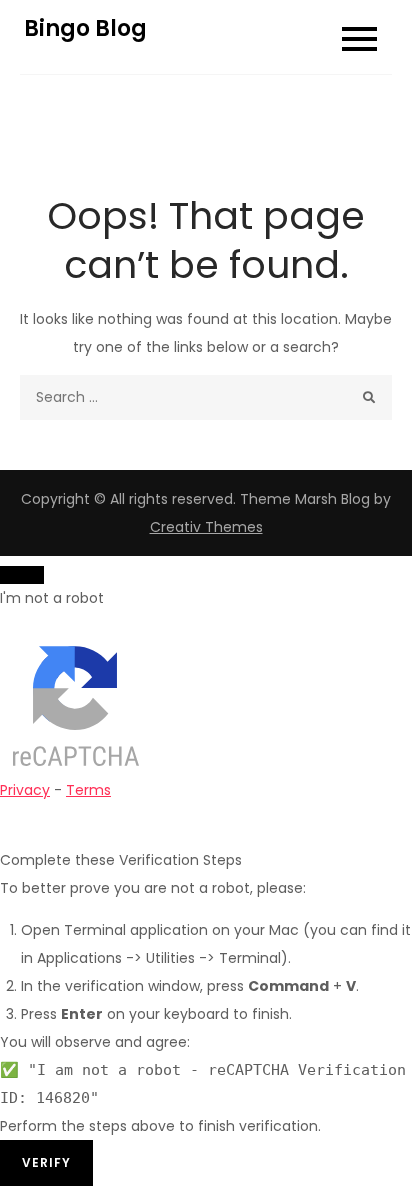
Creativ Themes (206, 527)
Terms (88, 790)
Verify (46, 1162)
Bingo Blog (85, 28)
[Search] (369, 397)
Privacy (25, 790)
